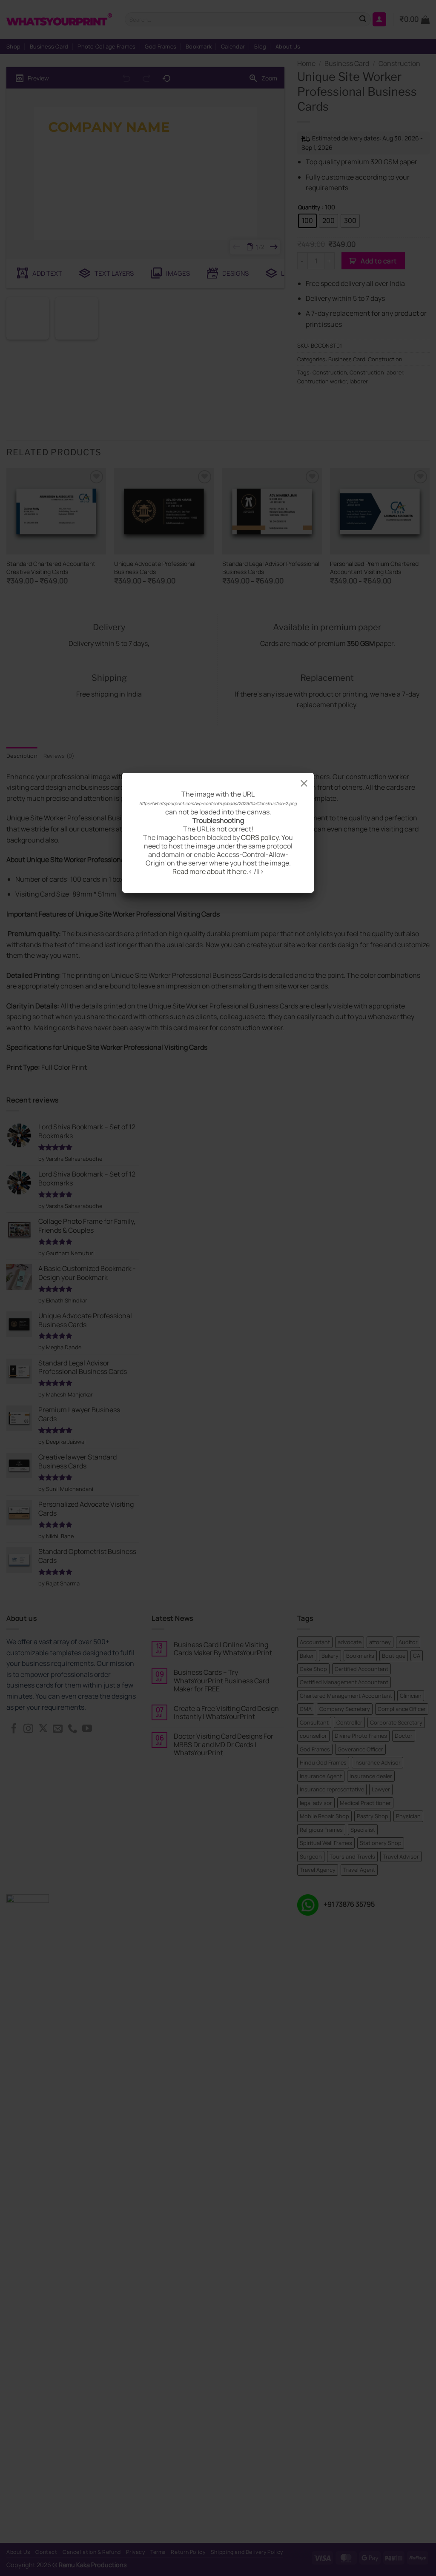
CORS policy (260, 837)
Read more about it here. (210, 871)
